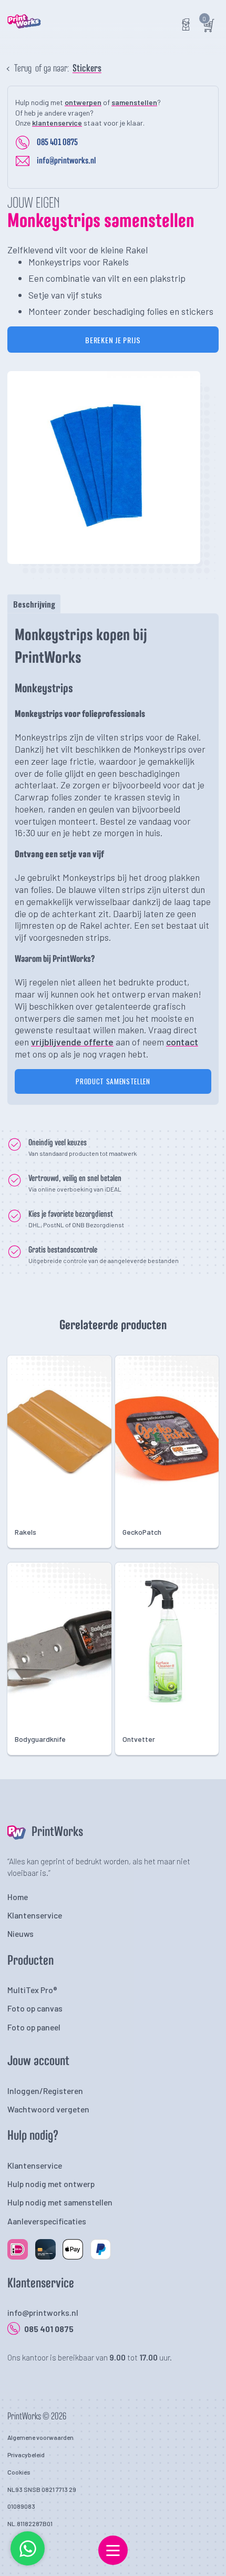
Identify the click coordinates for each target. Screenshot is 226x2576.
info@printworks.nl (66, 161)
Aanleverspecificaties (47, 2221)
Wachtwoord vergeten (48, 2109)
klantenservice (57, 123)
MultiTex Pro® (32, 1990)
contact (182, 1042)
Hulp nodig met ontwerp (51, 2184)
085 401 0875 (57, 142)
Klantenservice (35, 1915)
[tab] (34, 604)
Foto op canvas (35, 2008)
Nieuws (20, 1933)
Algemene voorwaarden (40, 2437)
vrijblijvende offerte (72, 1042)
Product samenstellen (113, 1081)
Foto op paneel (34, 2027)
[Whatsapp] (28, 2563)
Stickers (87, 69)
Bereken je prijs (113, 340)
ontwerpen (83, 102)
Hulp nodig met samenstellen (60, 2202)
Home (18, 1897)
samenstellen (134, 102)
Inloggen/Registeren (45, 2091)
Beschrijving (34, 604)
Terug (23, 69)
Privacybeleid (26, 2455)
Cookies (19, 2472)
